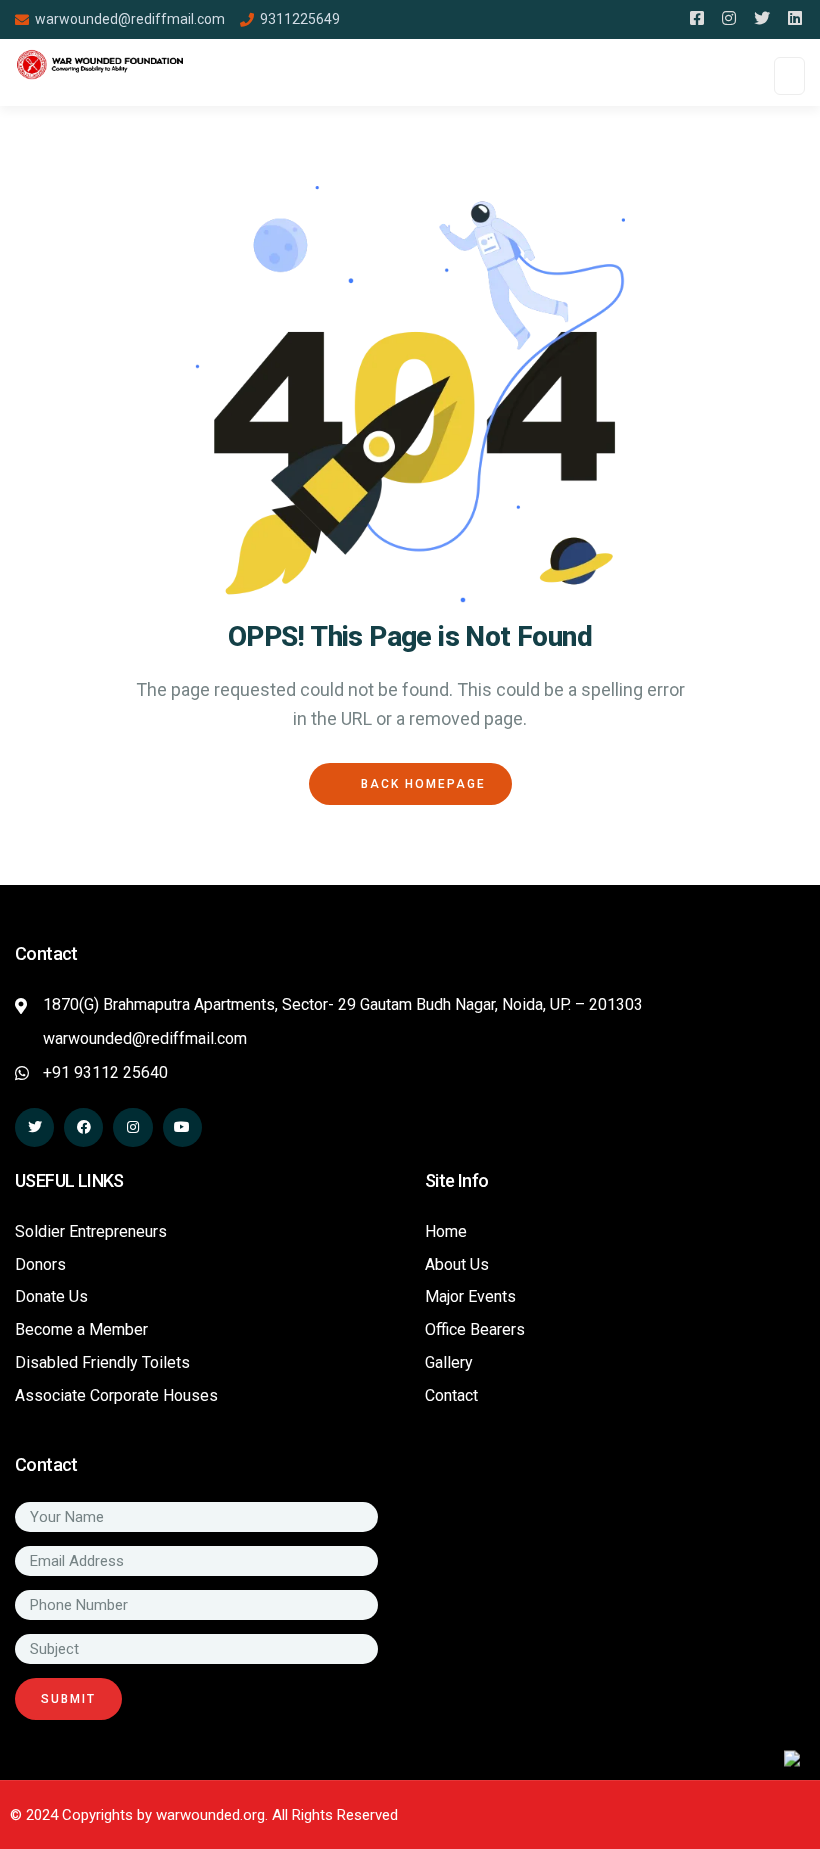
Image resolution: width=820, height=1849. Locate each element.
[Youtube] (182, 1127)
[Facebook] (83, 1127)
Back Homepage (421, 784)
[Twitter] (34, 1127)
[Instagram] (132, 1127)
